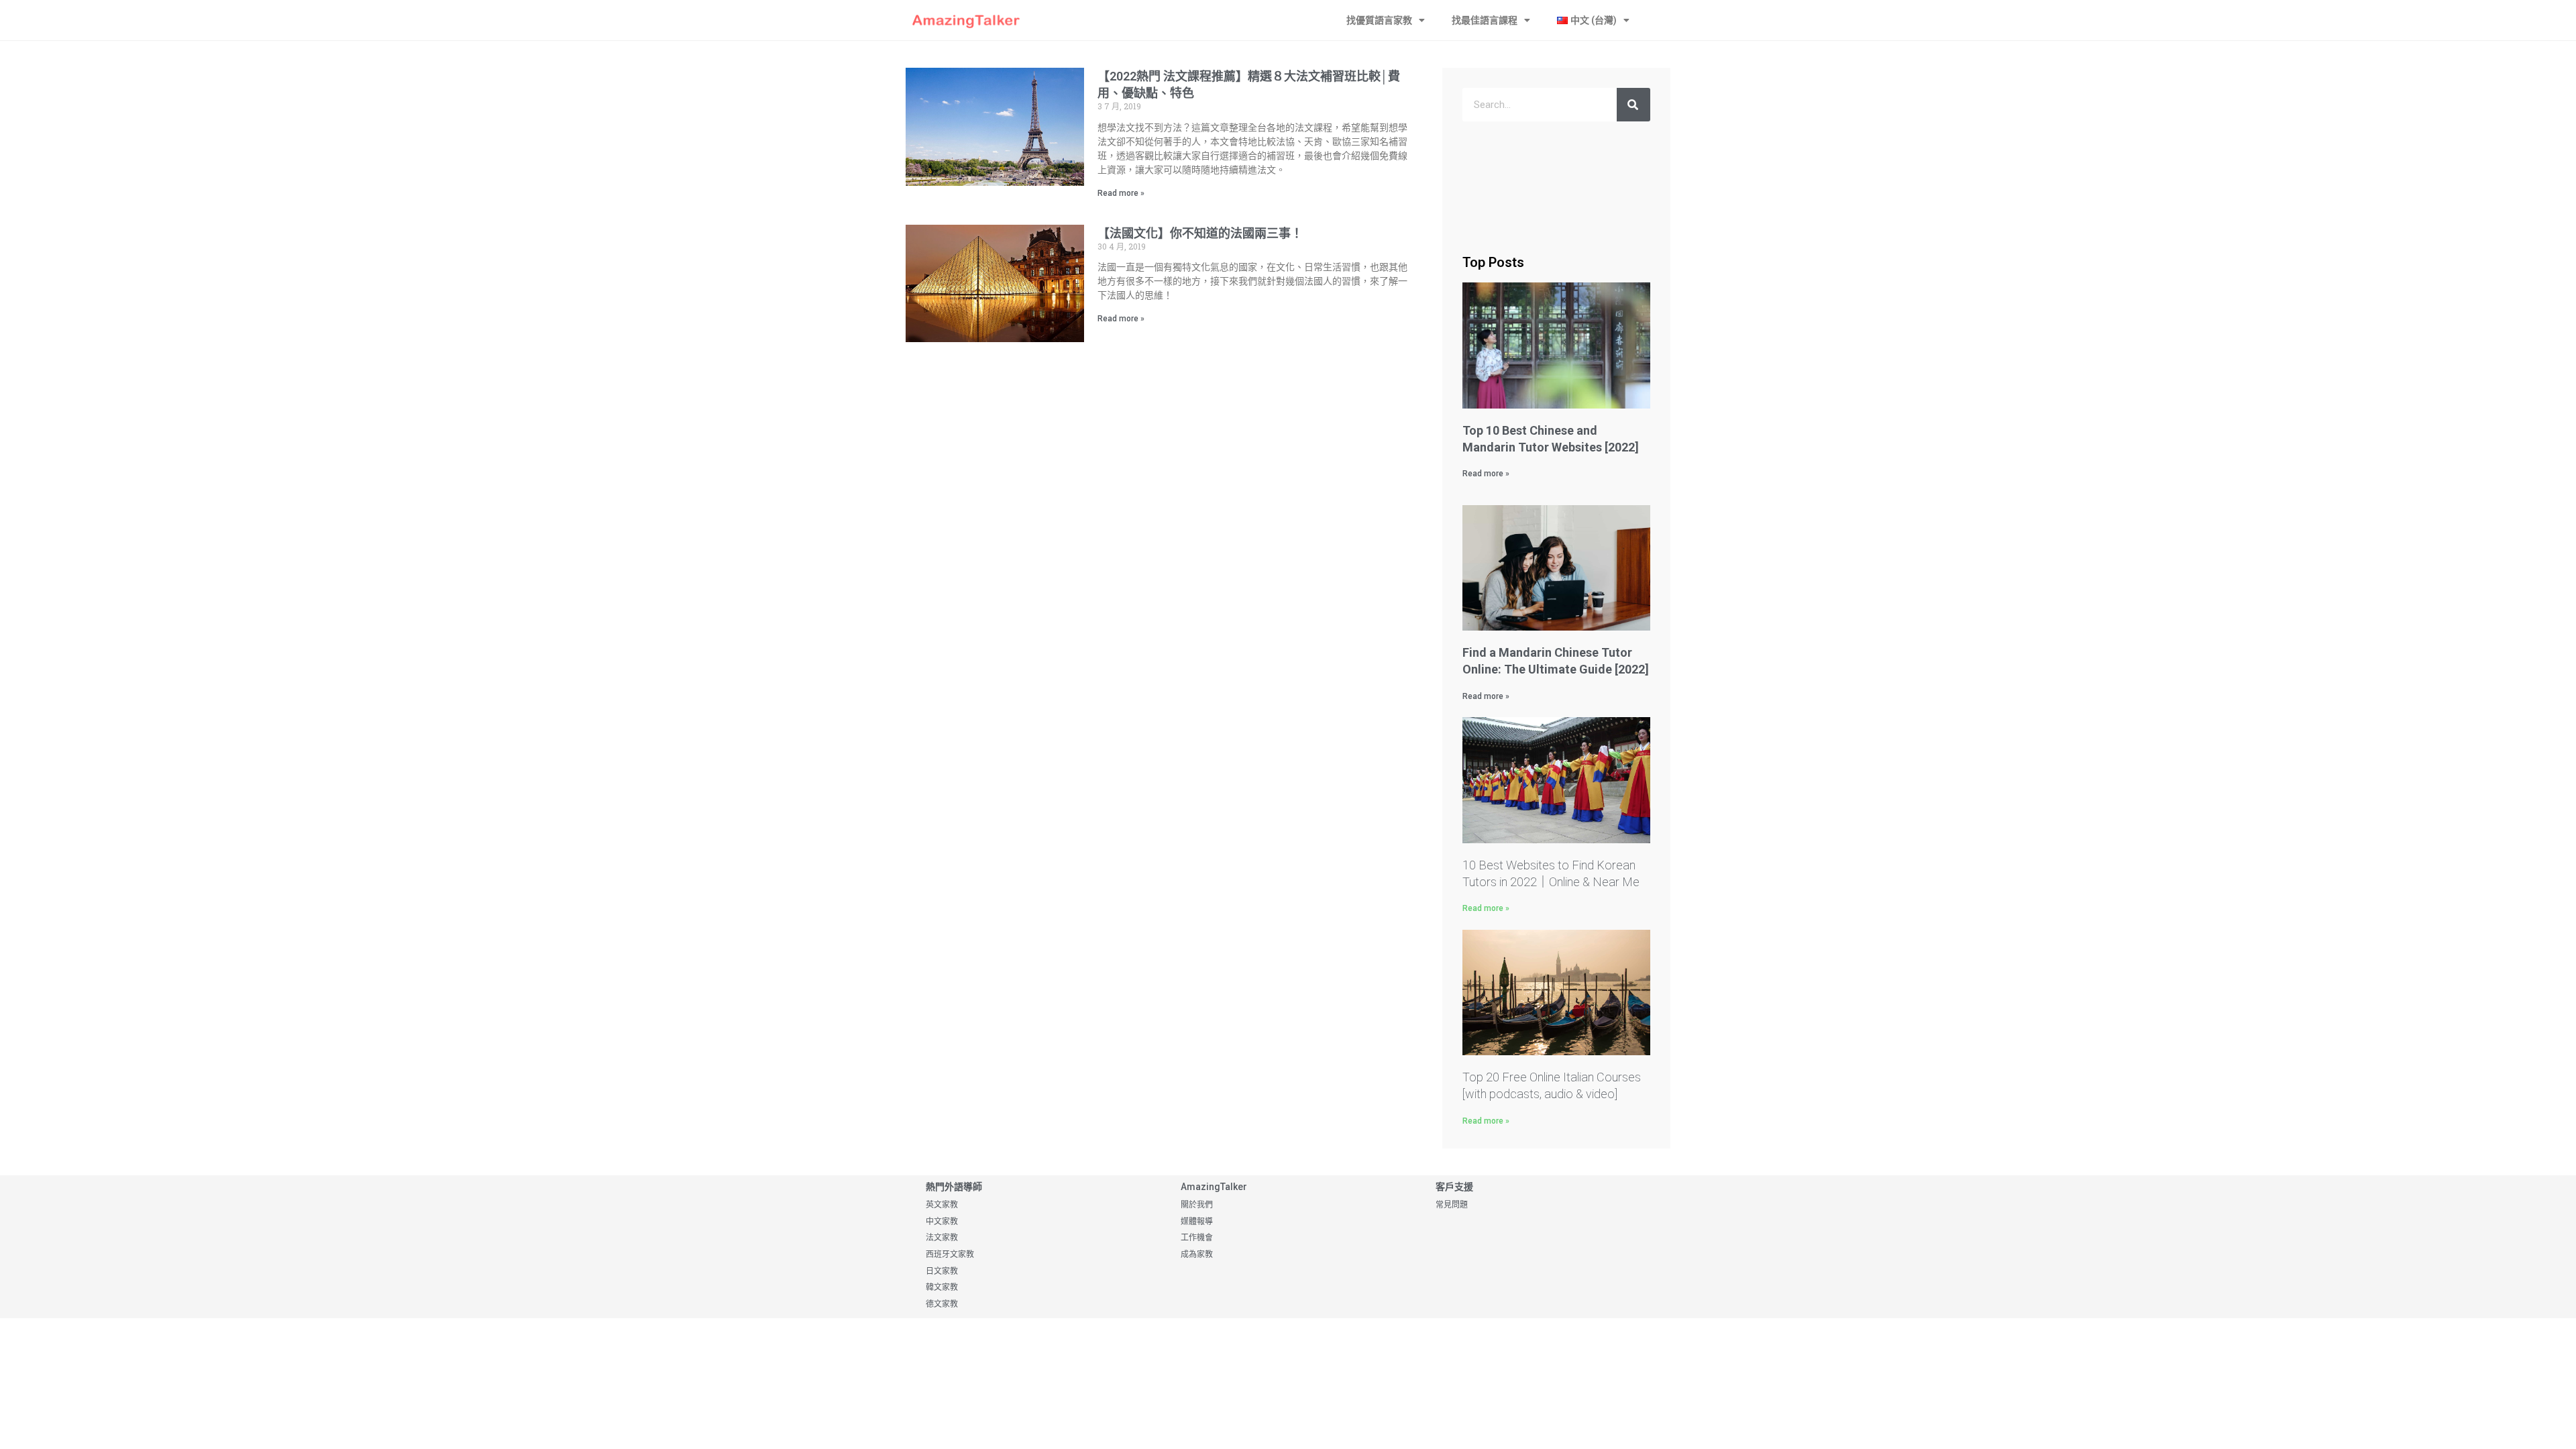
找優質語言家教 (1379, 20)
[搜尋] (1633, 105)
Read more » (1121, 193)
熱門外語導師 (954, 1187)
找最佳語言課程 (1485, 20)
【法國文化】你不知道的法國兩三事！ (1200, 233)
